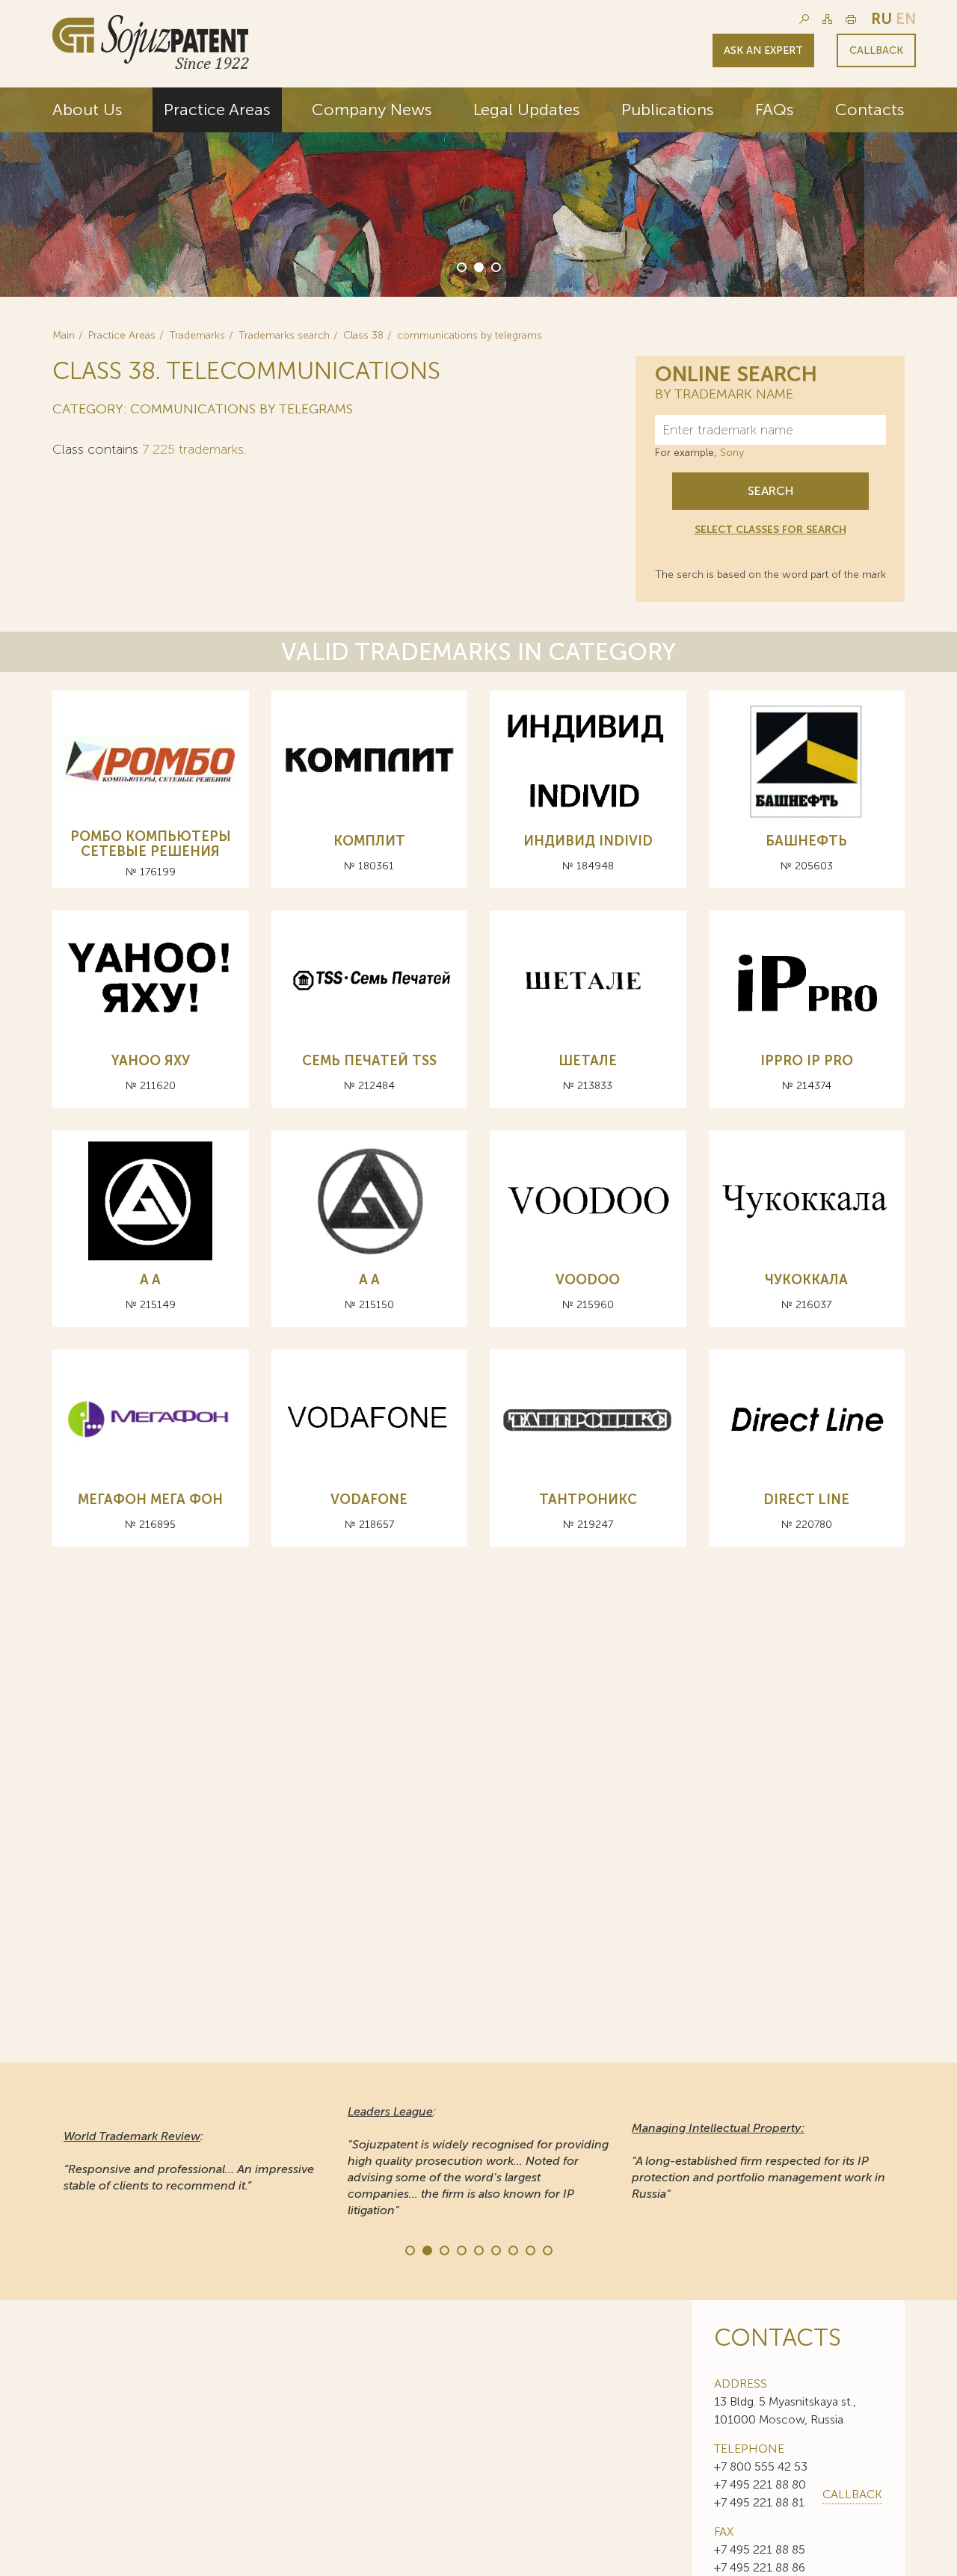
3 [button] (495, 266)
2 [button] (478, 266)
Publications (668, 110)
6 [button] (495, 2249)
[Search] (804, 19)
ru (881, 19)
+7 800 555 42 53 (761, 2466)
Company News (372, 110)
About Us (87, 110)
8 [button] (529, 2249)
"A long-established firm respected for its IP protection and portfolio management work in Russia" (758, 2161)
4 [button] (461, 2249)
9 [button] (547, 2249)
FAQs (775, 110)
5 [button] (478, 2249)
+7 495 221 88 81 (759, 2502)
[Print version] (851, 19)
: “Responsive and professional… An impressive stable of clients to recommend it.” (189, 2161)
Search (770, 491)
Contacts (870, 110)
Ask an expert (763, 50)
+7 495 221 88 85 (760, 2549)
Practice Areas (217, 110)
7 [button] (512, 2249)
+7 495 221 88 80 (760, 2484)
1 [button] (461, 266)
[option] (478, 192)
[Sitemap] (827, 19)
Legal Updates (527, 110)
